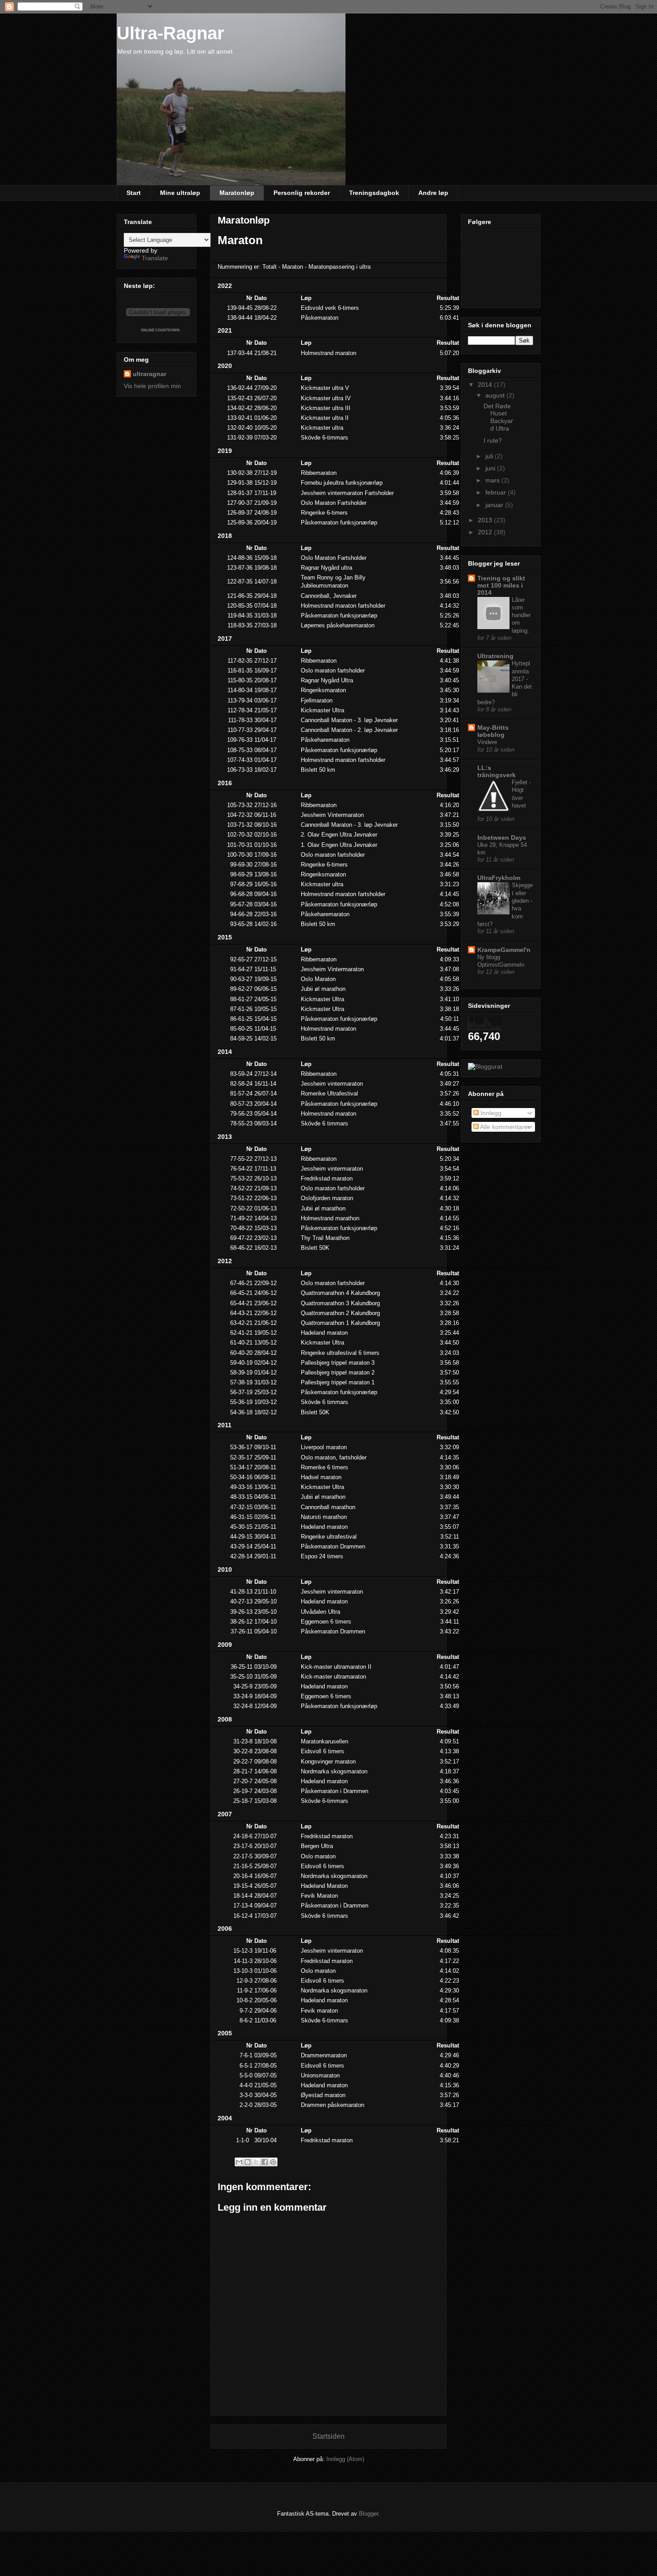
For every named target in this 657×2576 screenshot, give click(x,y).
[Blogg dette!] (248, 2162)
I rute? (493, 440)
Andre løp (433, 193)
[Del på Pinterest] (273, 2162)
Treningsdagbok (374, 193)
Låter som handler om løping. (521, 615)
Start (134, 193)
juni (491, 468)
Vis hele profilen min (152, 386)
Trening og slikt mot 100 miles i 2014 (501, 585)
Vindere (487, 742)
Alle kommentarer (504, 1127)
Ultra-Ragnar (171, 33)
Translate (155, 258)
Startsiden (328, 2436)
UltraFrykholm (499, 878)
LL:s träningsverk (497, 771)
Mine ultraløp (180, 193)
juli (490, 456)
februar (497, 492)
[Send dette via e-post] (239, 2162)
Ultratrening (495, 656)
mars (493, 480)
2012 (486, 532)
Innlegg (490, 1113)
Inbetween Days (502, 838)
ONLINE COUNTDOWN (160, 330)
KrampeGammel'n (504, 950)
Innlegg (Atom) (345, 2459)
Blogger (369, 2514)
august (496, 395)
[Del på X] (256, 2162)
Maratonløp (237, 193)
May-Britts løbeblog (493, 731)
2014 (486, 385)
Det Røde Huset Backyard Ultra (498, 417)
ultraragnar (150, 374)
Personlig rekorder (302, 193)
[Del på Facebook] (265, 2162)
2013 (486, 520)
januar (495, 505)
